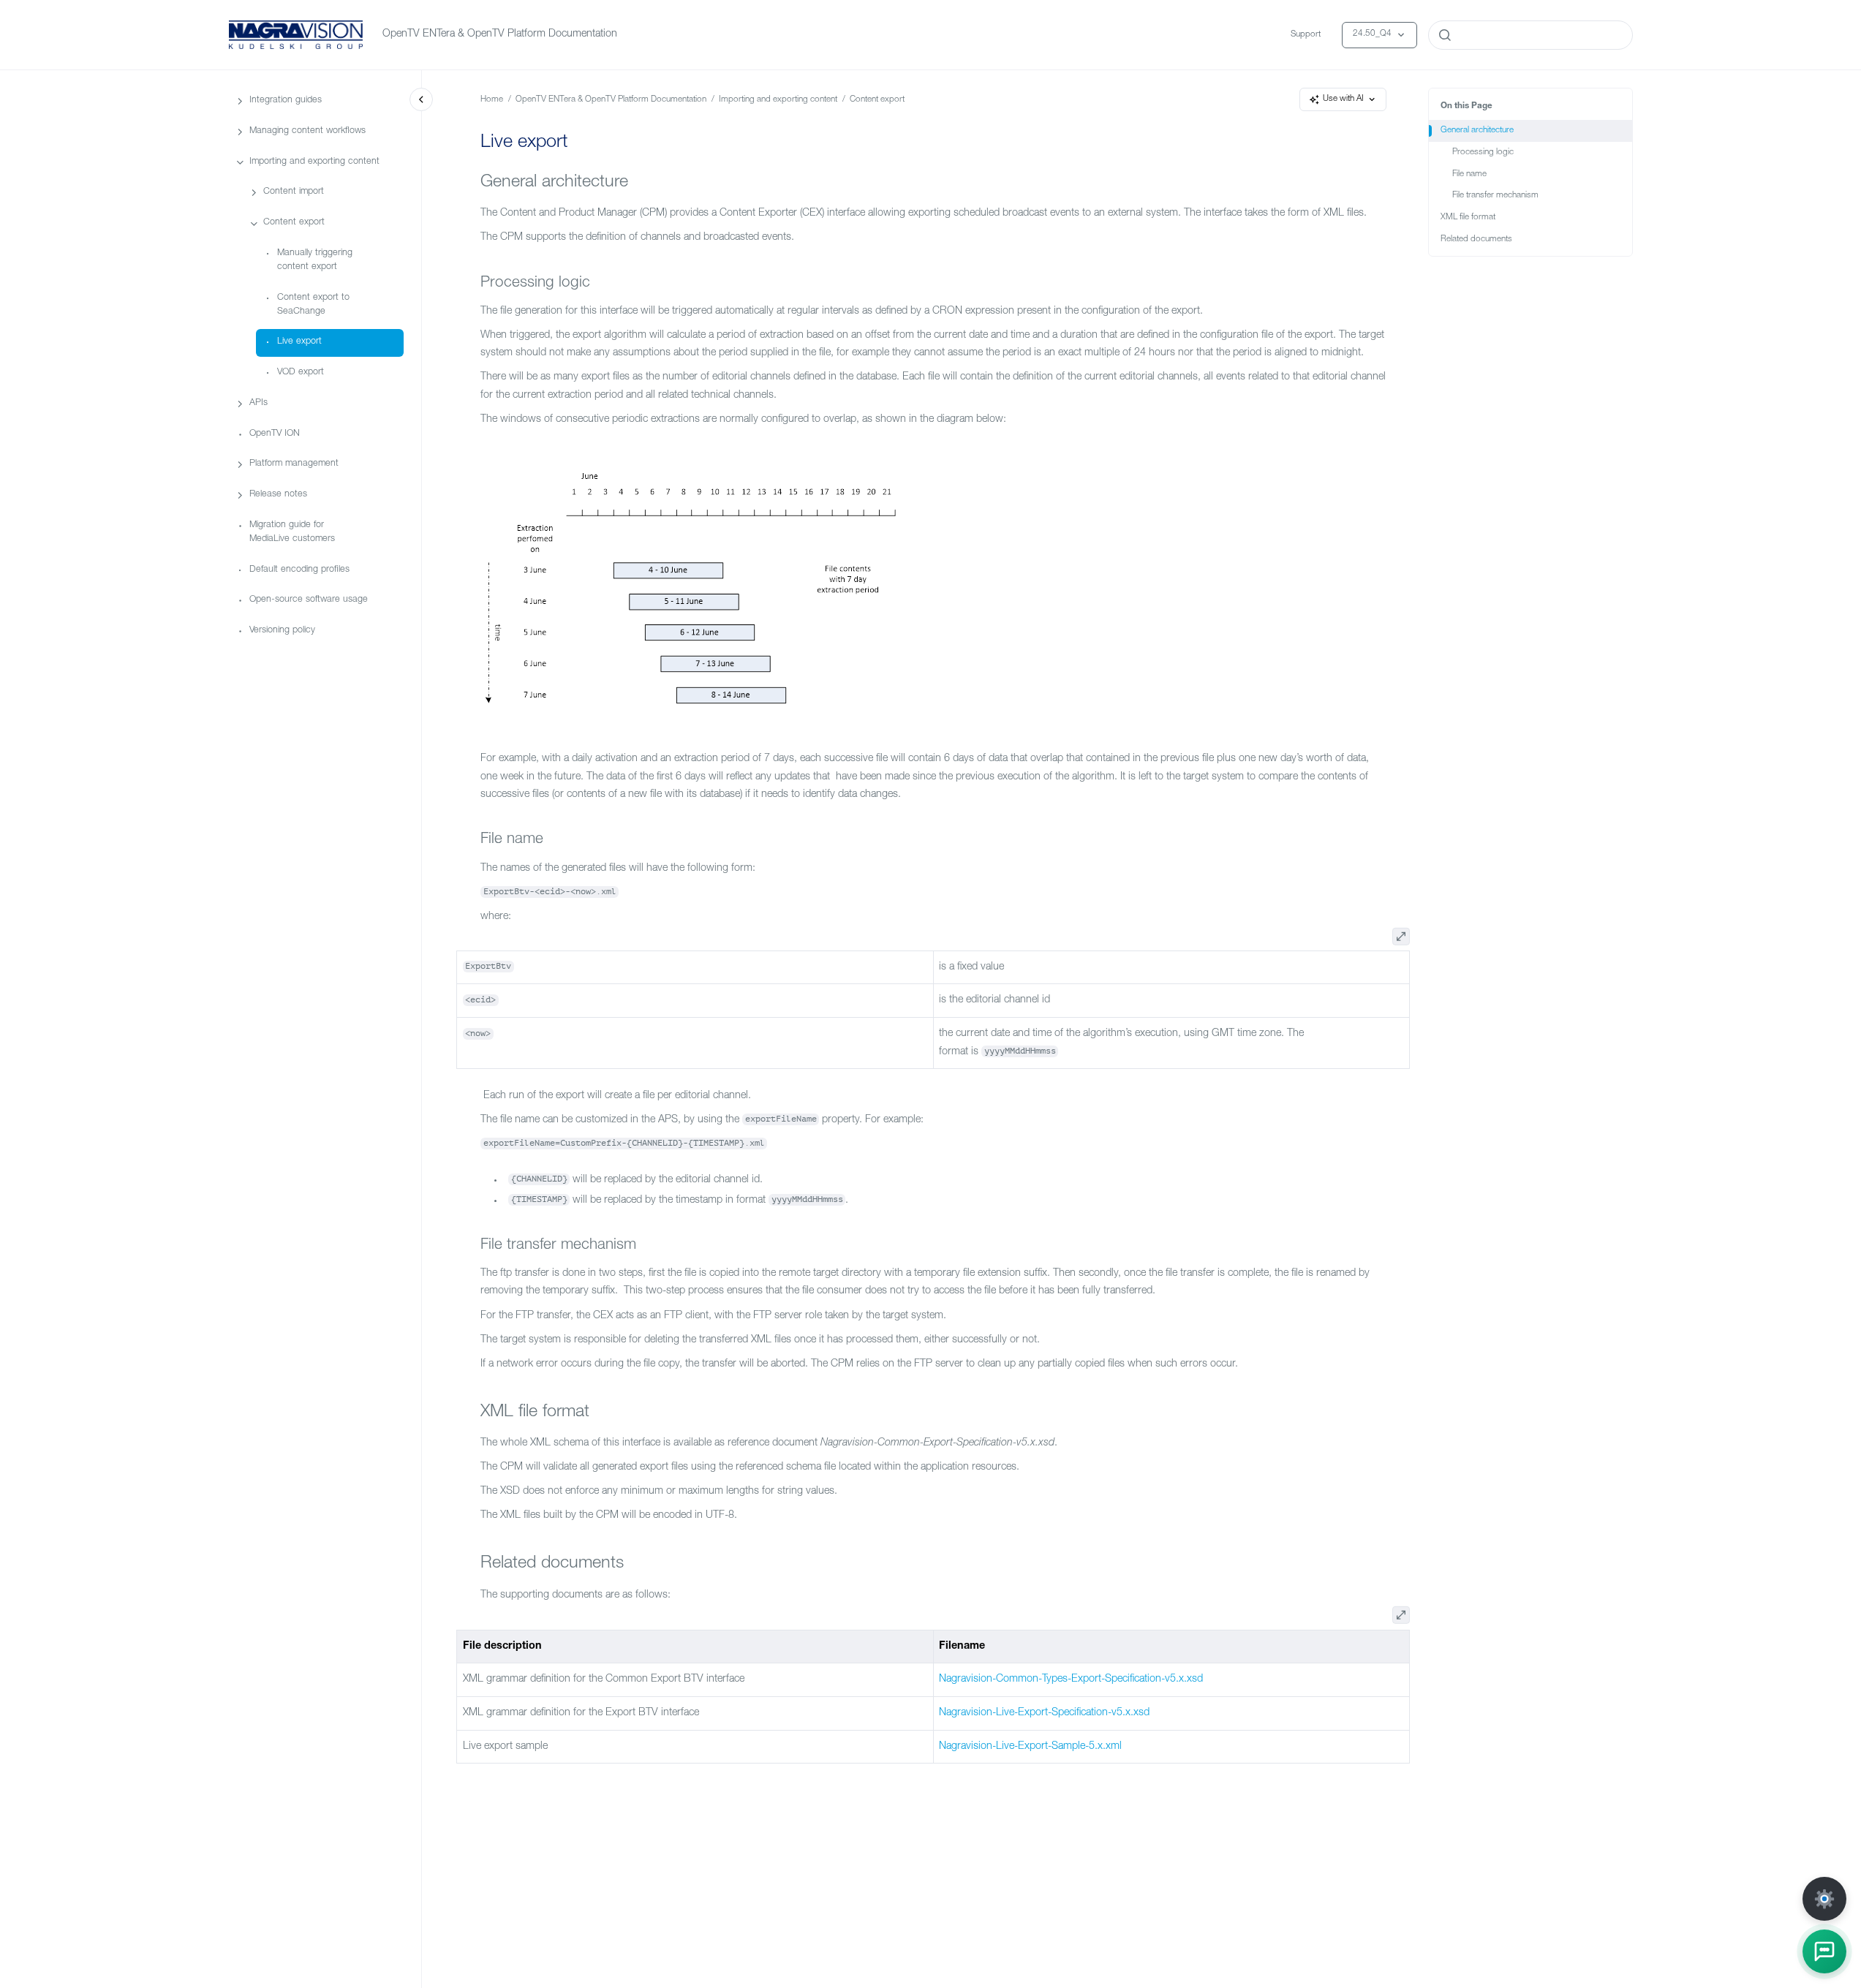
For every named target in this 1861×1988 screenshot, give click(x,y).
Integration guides (286, 101)
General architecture (1477, 131)
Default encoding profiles (299, 570)
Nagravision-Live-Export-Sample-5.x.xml (1030, 1747)
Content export (294, 223)
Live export (299, 343)
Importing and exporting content (314, 162)
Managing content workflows (307, 131)
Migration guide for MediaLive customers (292, 532)
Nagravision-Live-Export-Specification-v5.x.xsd (1044, 1713)
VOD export (301, 373)
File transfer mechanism (1495, 196)
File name (1469, 174)
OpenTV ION (275, 434)
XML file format (1468, 218)
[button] (1824, 1951)
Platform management (294, 465)
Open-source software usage (309, 601)
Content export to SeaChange (313, 305)
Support (1306, 35)
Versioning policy (282, 631)
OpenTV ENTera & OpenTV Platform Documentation (500, 34)
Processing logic (1483, 152)
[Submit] (1445, 35)
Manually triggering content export (315, 260)
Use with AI (1343, 99)
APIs (258, 403)
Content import (294, 193)
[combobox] (1530, 35)
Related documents (1476, 239)
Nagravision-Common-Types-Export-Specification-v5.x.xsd (1071, 1679)
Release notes (278, 495)
